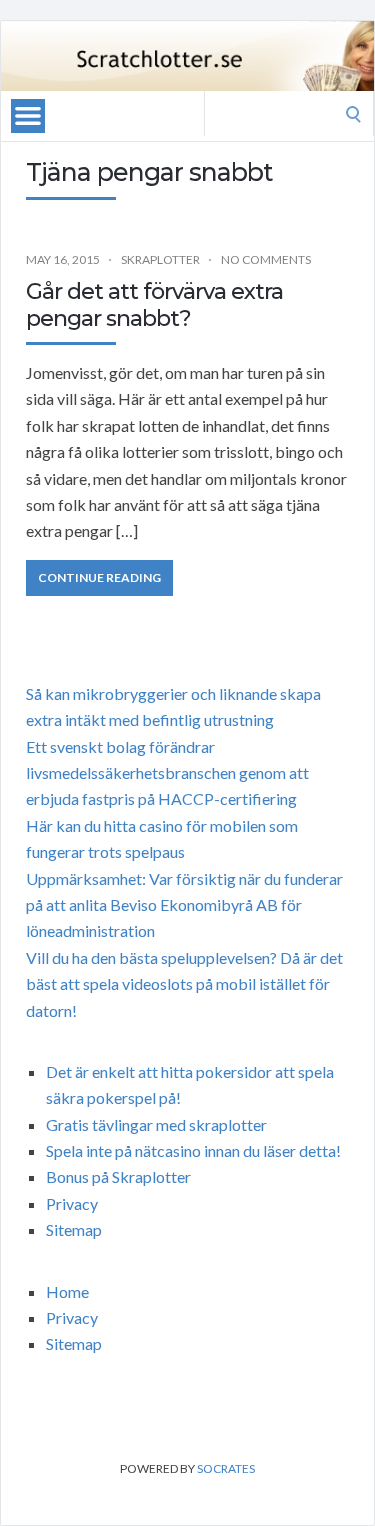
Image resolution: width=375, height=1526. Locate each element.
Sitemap (74, 1229)
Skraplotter (160, 259)
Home (67, 1291)
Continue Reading (99, 577)
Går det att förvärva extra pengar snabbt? (154, 304)
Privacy (72, 1203)
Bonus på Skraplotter (118, 1176)
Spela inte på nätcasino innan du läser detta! (193, 1150)
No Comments (266, 259)
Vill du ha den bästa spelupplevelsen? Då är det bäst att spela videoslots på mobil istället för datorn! (184, 984)
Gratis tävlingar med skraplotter (156, 1124)
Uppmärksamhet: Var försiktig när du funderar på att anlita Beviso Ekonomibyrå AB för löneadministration (184, 905)
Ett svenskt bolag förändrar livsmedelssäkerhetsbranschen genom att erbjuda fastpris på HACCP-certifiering (167, 773)
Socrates (226, 1468)
